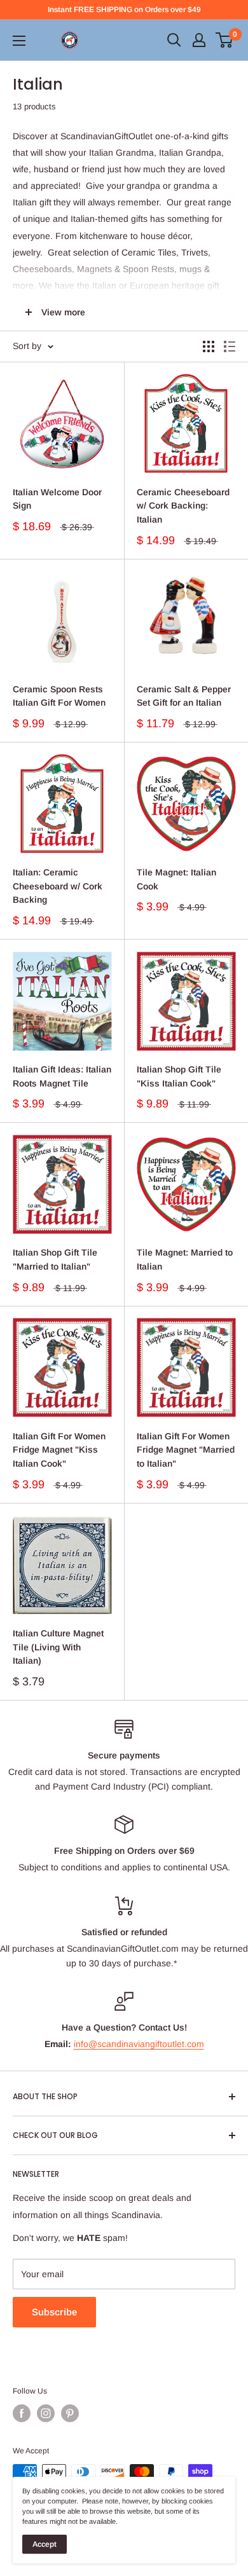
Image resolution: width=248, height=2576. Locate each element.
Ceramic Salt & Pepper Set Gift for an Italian (184, 696)
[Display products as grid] (209, 346)
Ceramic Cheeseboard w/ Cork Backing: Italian (183, 506)
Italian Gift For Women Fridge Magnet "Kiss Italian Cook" (59, 1450)
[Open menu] (19, 41)
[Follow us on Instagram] (46, 2413)
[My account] (199, 40)
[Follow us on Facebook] (22, 2413)
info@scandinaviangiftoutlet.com (139, 2044)
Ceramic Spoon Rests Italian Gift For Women (59, 696)
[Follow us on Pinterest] (70, 2413)
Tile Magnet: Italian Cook (176, 879)
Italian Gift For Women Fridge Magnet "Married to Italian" (186, 1450)
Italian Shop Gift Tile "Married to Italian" (55, 1259)
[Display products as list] (230, 346)
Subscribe (54, 2312)
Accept (45, 2544)
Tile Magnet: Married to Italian (185, 1259)
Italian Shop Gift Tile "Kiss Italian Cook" (179, 1076)
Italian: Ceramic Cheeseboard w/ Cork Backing (58, 886)
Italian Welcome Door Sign (57, 499)
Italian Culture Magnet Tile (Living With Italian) (58, 1647)
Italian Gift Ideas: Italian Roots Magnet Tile (62, 1076)
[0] (225, 40)
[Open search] (174, 40)
